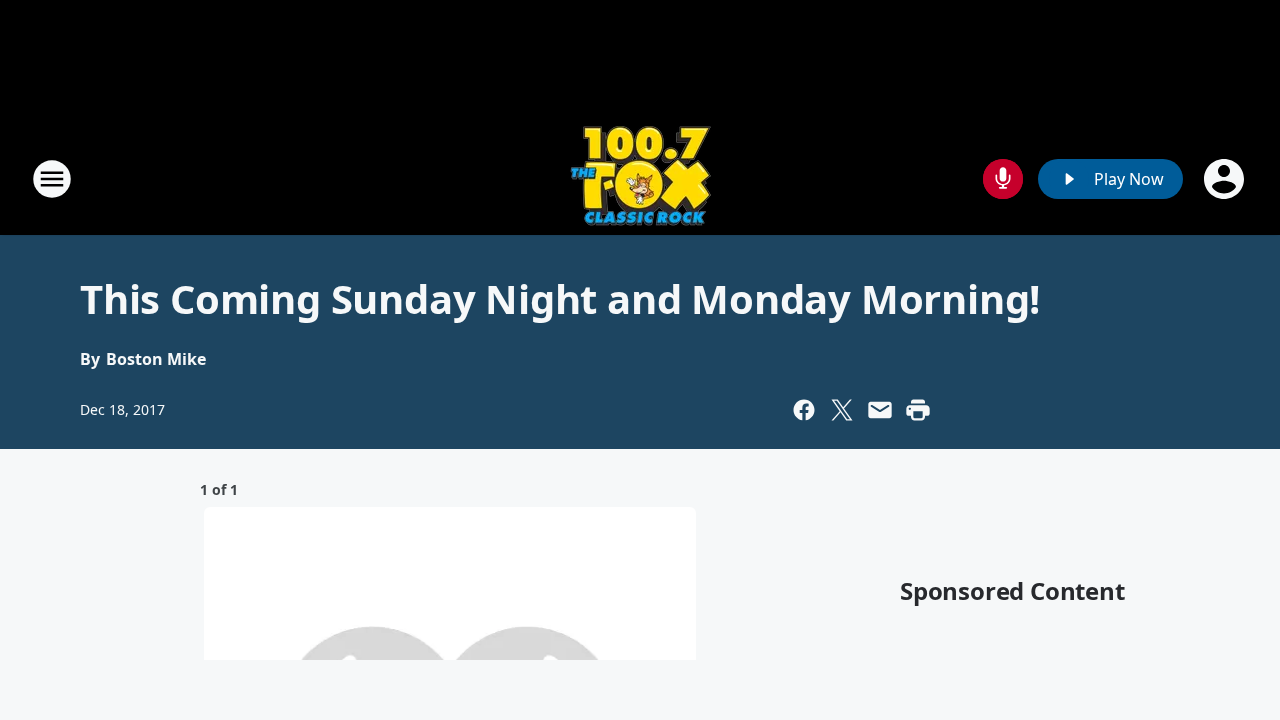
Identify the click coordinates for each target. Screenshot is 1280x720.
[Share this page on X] (842, 410)
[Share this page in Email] (880, 410)
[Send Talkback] (1003, 179)
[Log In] (1226, 179)
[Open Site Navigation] (52, 179)
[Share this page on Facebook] (804, 410)
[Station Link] (640, 178)
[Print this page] (918, 410)
